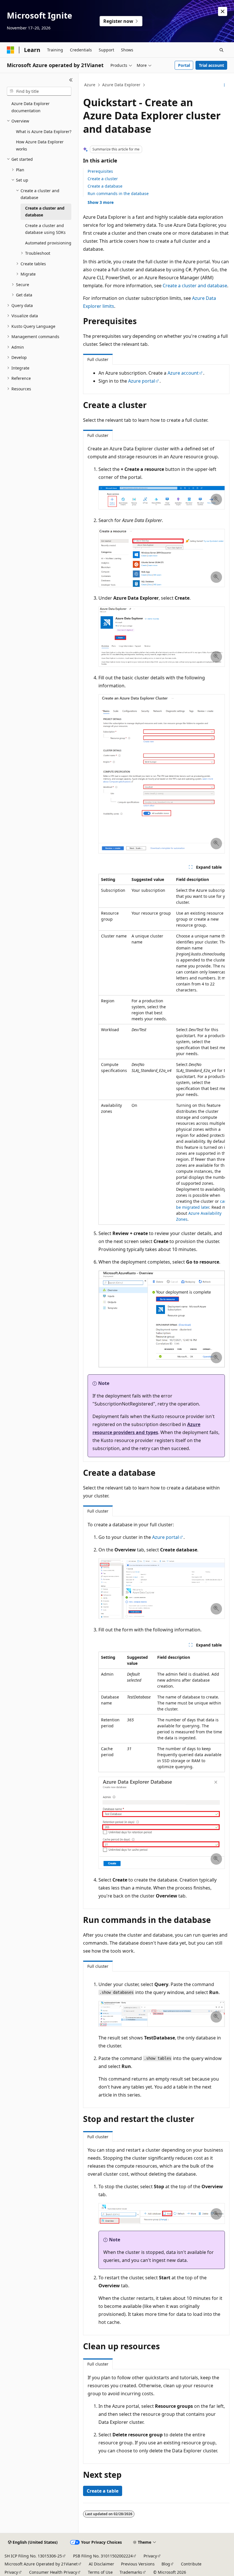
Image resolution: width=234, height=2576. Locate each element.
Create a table (103, 2491)
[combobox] (39, 91)
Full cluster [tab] (98, 359)
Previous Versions (138, 2564)
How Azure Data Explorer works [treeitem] (40, 145)
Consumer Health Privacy (53, 2572)
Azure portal (142, 381)
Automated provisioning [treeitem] (48, 243)
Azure (90, 85)
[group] (162, 1049)
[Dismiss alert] (223, 11)
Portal (184, 65)
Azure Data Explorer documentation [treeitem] (31, 107)
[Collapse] (71, 80)
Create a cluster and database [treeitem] (45, 212)
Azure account (183, 373)
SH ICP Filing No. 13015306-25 (33, 2556)
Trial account (211, 65)
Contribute (191, 2564)
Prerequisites (100, 171)
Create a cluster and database (195, 286)
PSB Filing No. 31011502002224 (103, 2556)
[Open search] (221, 50)
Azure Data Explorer (121, 85)
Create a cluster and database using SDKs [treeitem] (45, 229)
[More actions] (224, 85)
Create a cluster (103, 179)
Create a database (105, 186)
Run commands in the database (118, 193)
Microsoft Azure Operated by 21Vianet (41, 2564)
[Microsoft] (11, 50)
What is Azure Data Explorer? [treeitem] (44, 131)
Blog (166, 2564)
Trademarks (131, 2572)
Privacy (150, 2556)
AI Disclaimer (101, 2564)
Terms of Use (100, 2572)
